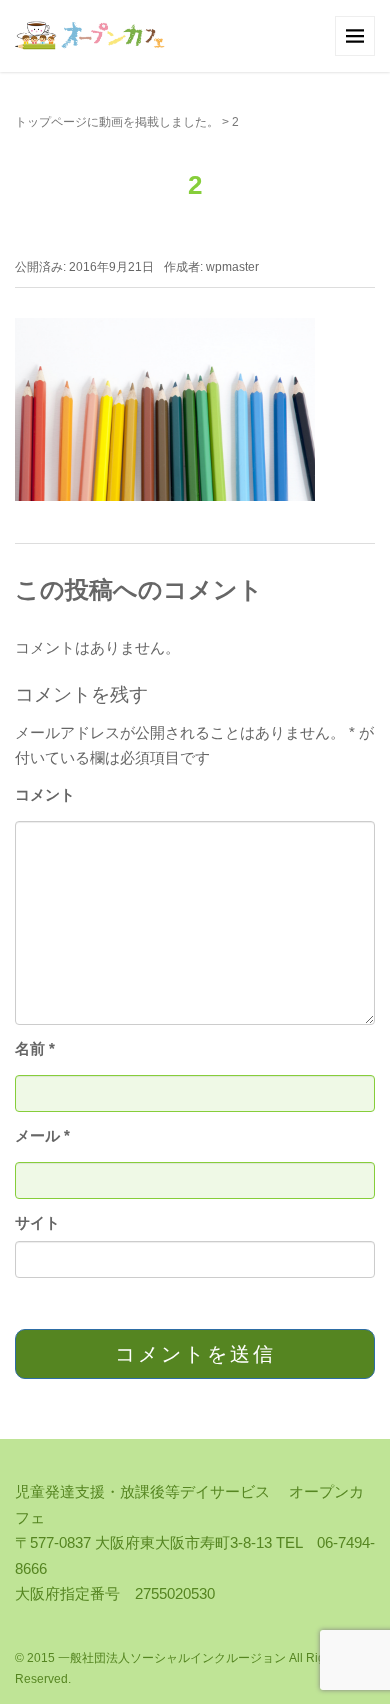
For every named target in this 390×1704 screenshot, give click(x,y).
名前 (35, 1048)
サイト (37, 1222)
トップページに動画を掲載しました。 (117, 122)
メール (42, 1135)
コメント (45, 794)
